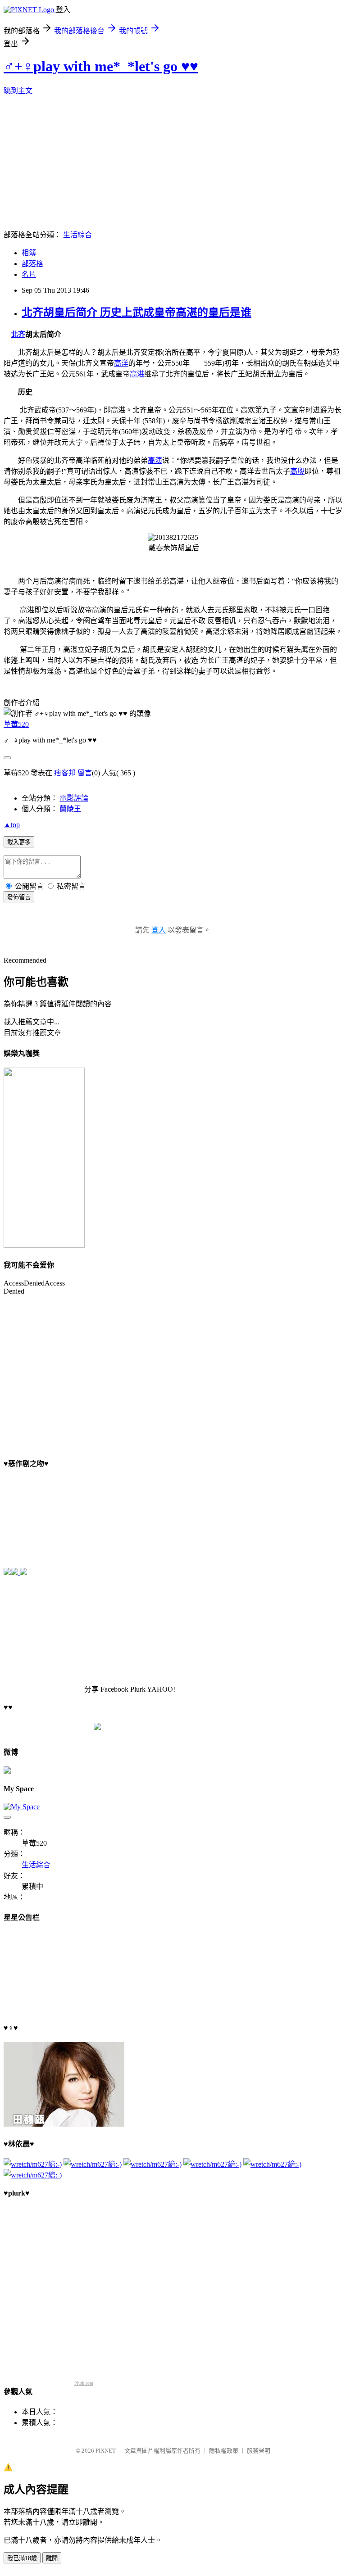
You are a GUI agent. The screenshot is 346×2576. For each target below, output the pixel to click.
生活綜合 (77, 235)
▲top (12, 825)
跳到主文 (18, 91)
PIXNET (106, 2451)
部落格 (32, 264)
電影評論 (74, 798)
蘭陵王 (70, 809)
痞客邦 (65, 773)
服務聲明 (259, 2451)
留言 (85, 773)
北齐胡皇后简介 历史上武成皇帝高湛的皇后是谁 (137, 312)
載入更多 (19, 842)
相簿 (29, 253)
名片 (29, 274)
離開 (52, 2558)
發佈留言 (19, 897)
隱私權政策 (224, 2451)
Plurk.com (84, 2383)
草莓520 (16, 724)
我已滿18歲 (22, 2558)
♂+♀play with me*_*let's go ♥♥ (101, 66)
